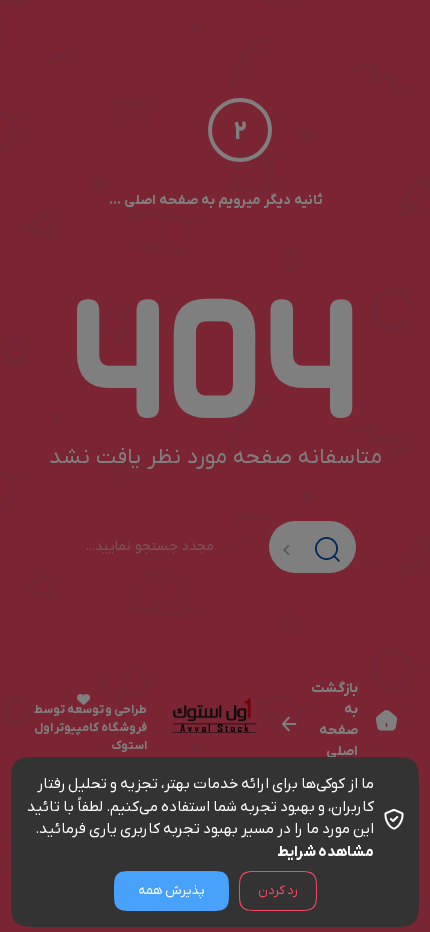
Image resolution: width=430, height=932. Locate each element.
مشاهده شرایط (325, 852)
